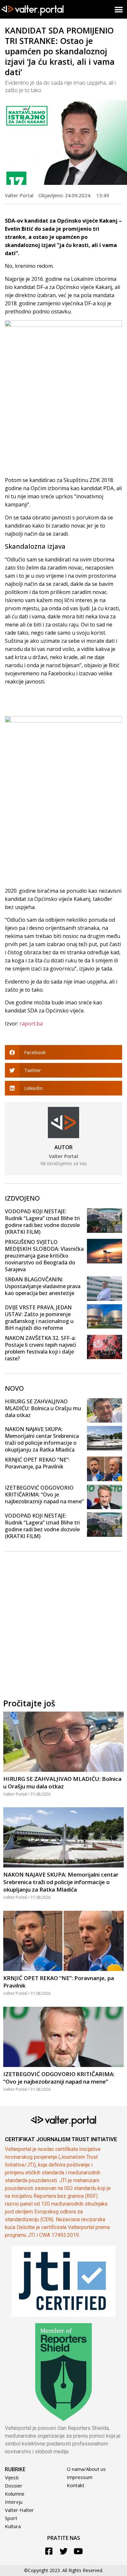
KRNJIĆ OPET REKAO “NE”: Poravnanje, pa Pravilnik (37, 1463)
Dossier (14, 2486)
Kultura (13, 2526)
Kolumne (15, 2494)
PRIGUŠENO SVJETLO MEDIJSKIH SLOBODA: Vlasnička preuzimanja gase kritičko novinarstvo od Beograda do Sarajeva (44, 1256)
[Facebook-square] (49, 2551)
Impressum (80, 2477)
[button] (119, 9)
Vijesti (12, 2477)
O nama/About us (86, 2469)
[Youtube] (78, 2551)
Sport (11, 2518)
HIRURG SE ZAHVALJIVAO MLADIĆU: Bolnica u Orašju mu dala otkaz (43, 1408)
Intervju (14, 2502)
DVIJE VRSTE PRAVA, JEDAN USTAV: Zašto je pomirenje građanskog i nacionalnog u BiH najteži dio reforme (39, 1318)
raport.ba (31, 1024)
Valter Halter (19, 2510)
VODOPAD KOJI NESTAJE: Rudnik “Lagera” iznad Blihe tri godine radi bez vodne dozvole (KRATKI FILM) (42, 1222)
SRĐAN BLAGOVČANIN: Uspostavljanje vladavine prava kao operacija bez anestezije (43, 1286)
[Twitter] (64, 2551)
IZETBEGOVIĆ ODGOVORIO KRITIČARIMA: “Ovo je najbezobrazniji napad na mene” (44, 1495)
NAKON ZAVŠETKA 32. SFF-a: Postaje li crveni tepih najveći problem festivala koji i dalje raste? (41, 1348)
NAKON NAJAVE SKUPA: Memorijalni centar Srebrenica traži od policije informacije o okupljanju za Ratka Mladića (42, 1439)
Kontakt (76, 2485)
